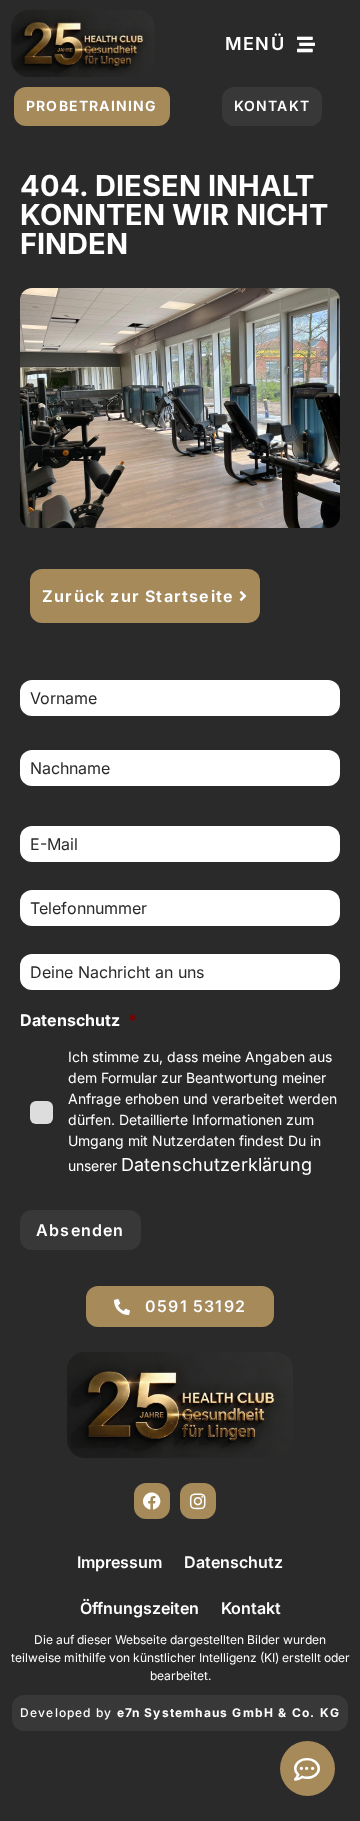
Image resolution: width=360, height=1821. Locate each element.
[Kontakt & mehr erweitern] (307, 1768)
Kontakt (251, 1608)
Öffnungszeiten (139, 1608)
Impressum (119, 1562)
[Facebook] (152, 1501)
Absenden (80, 1230)
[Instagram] (198, 1501)
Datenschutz (233, 1562)
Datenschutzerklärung (216, 1164)
